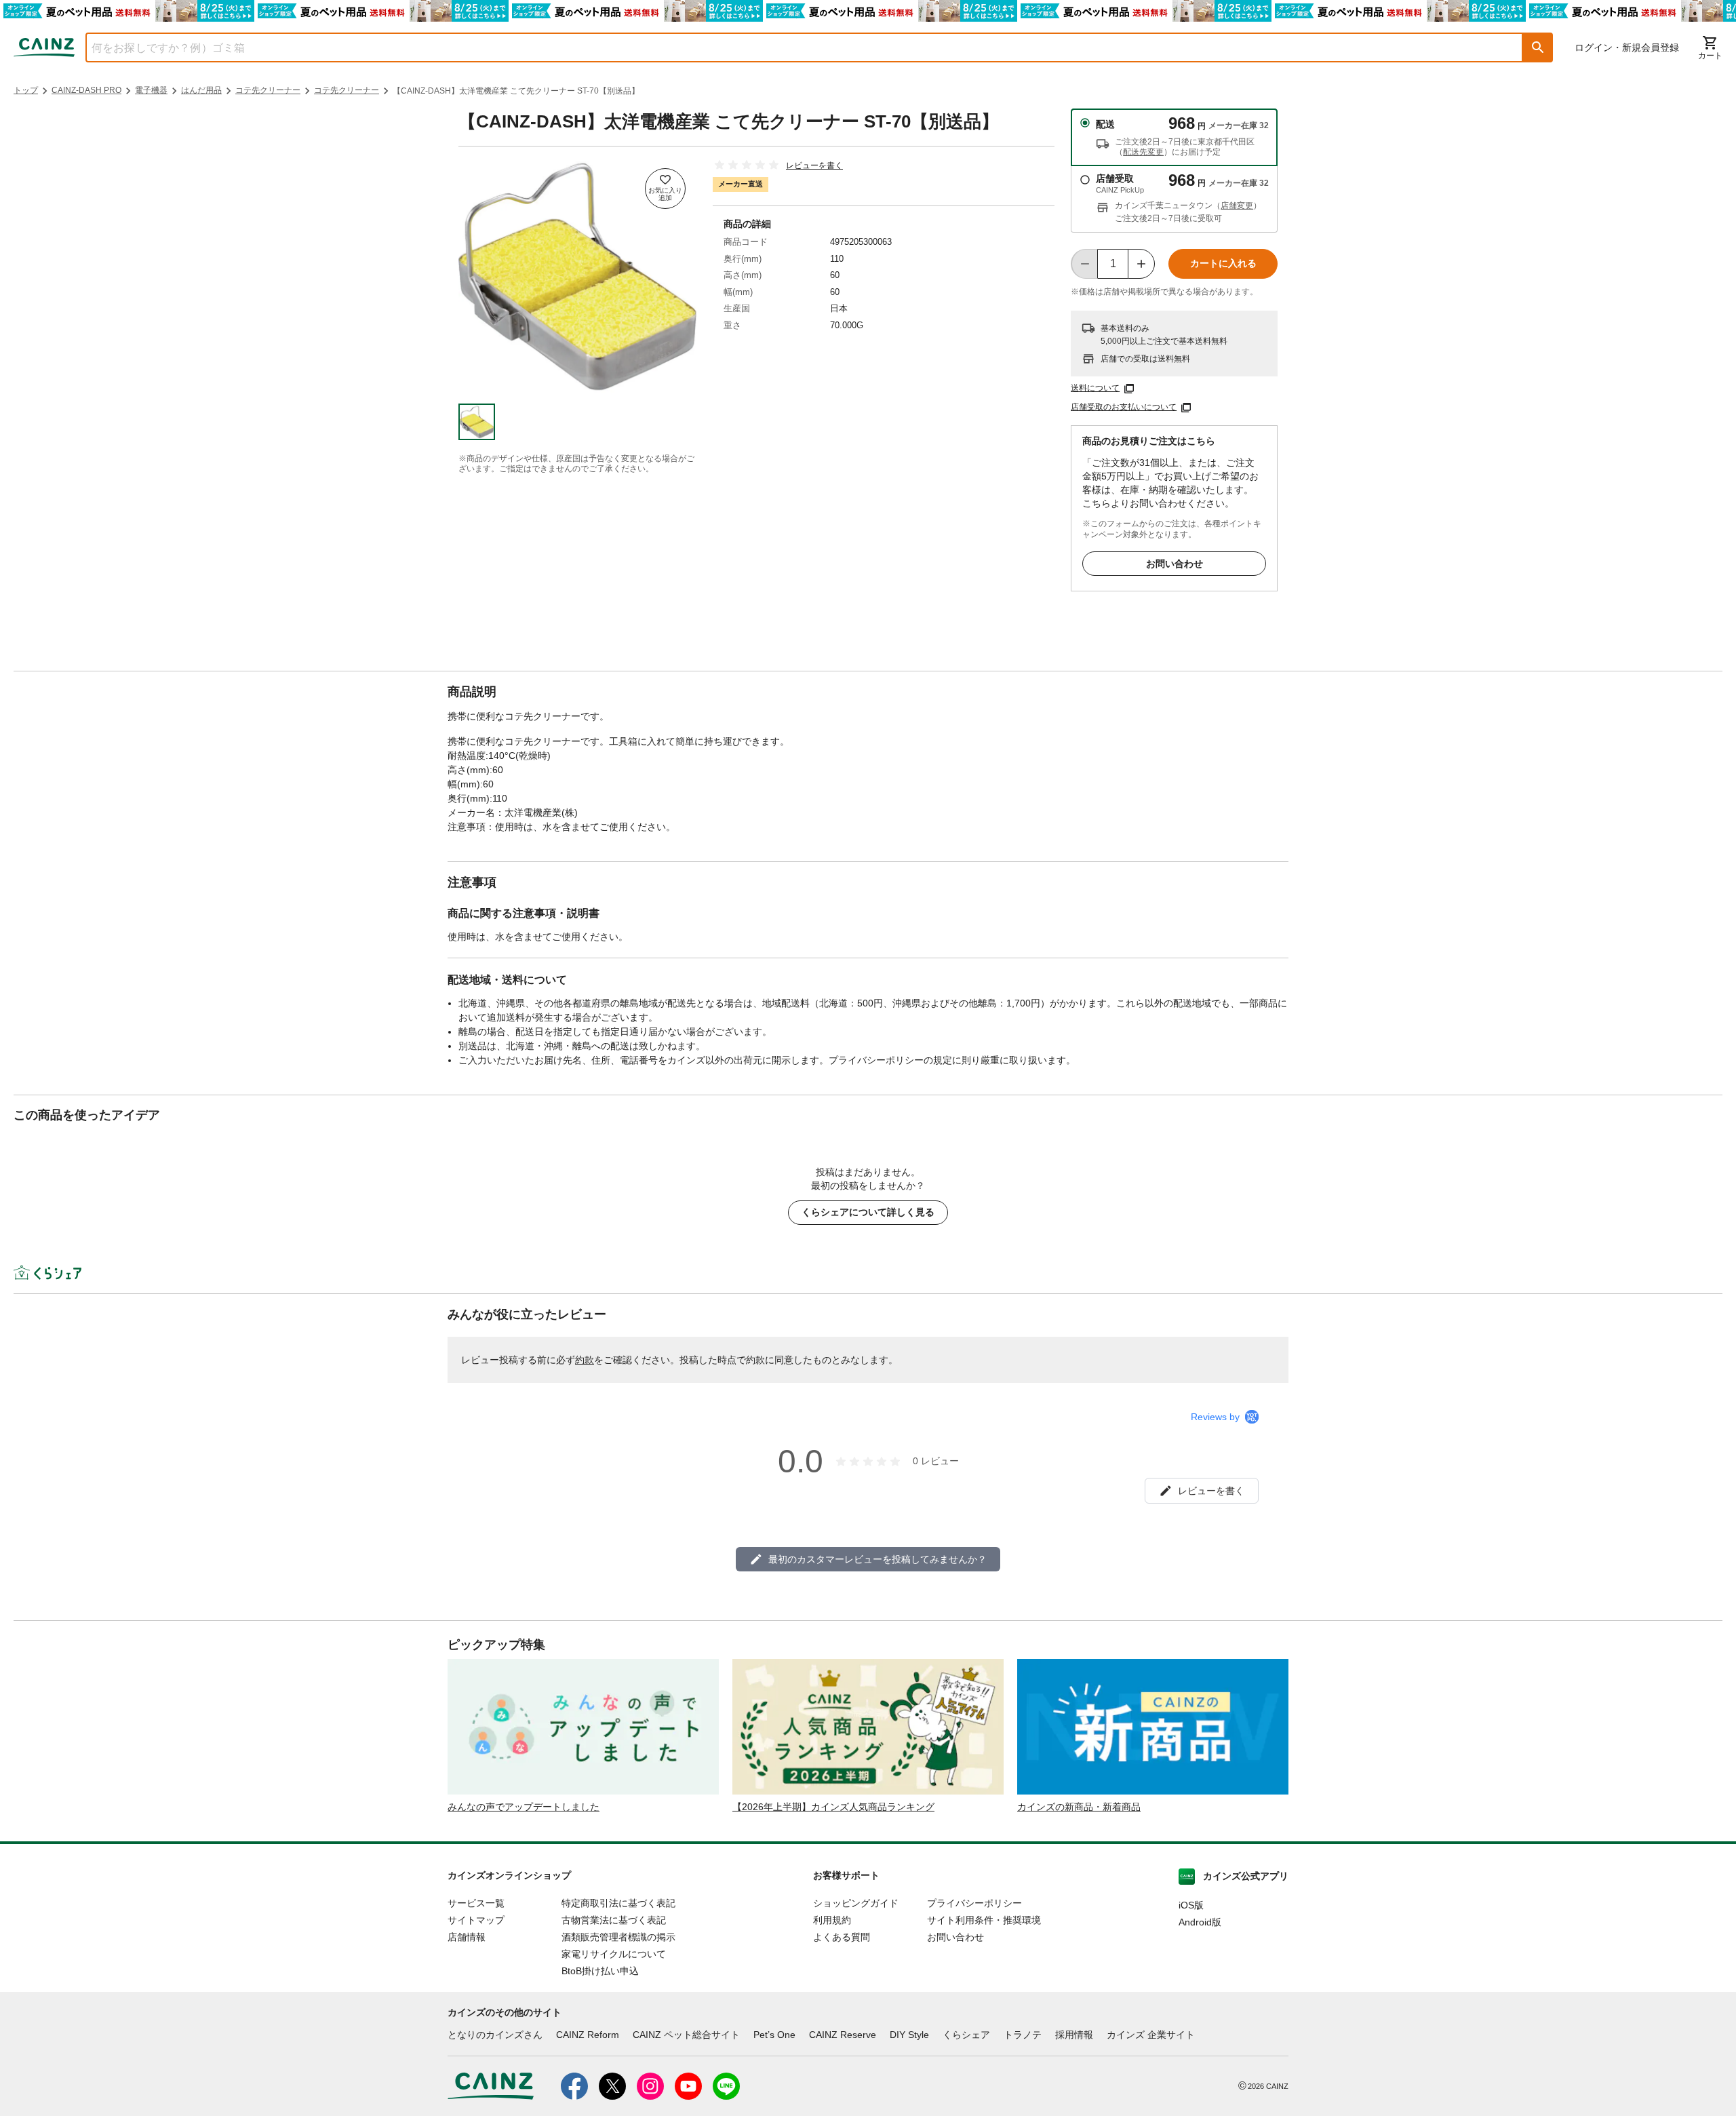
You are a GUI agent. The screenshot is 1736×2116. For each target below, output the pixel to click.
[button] (1538, 47)
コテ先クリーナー (268, 90)
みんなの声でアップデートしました (524, 1807)
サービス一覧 (476, 1903)
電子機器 (151, 90)
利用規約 (832, 1920)
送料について (1095, 388)
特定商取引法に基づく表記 (618, 1903)
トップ (26, 90)
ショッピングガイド (856, 1903)
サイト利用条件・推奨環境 (984, 1920)
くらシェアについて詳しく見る (868, 1212)
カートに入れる (1223, 263)
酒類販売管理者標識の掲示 (618, 1937)
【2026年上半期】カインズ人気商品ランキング (833, 1807)
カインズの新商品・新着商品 (1079, 1807)
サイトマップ (476, 1920)
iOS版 (1191, 1905)
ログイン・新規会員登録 (1627, 47)
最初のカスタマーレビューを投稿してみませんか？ (877, 1559)
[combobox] (794, 47)
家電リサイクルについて (614, 1954)
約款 (585, 1360)
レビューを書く (814, 165)
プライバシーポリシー (974, 1903)
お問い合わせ (1175, 564)
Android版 (1200, 1922)
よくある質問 (842, 1937)
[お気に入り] (665, 189)
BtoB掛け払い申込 (600, 1971)
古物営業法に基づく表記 (614, 1920)
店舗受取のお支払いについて (1124, 407)
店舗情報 (467, 1937)
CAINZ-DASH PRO (86, 90)
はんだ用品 (201, 90)
